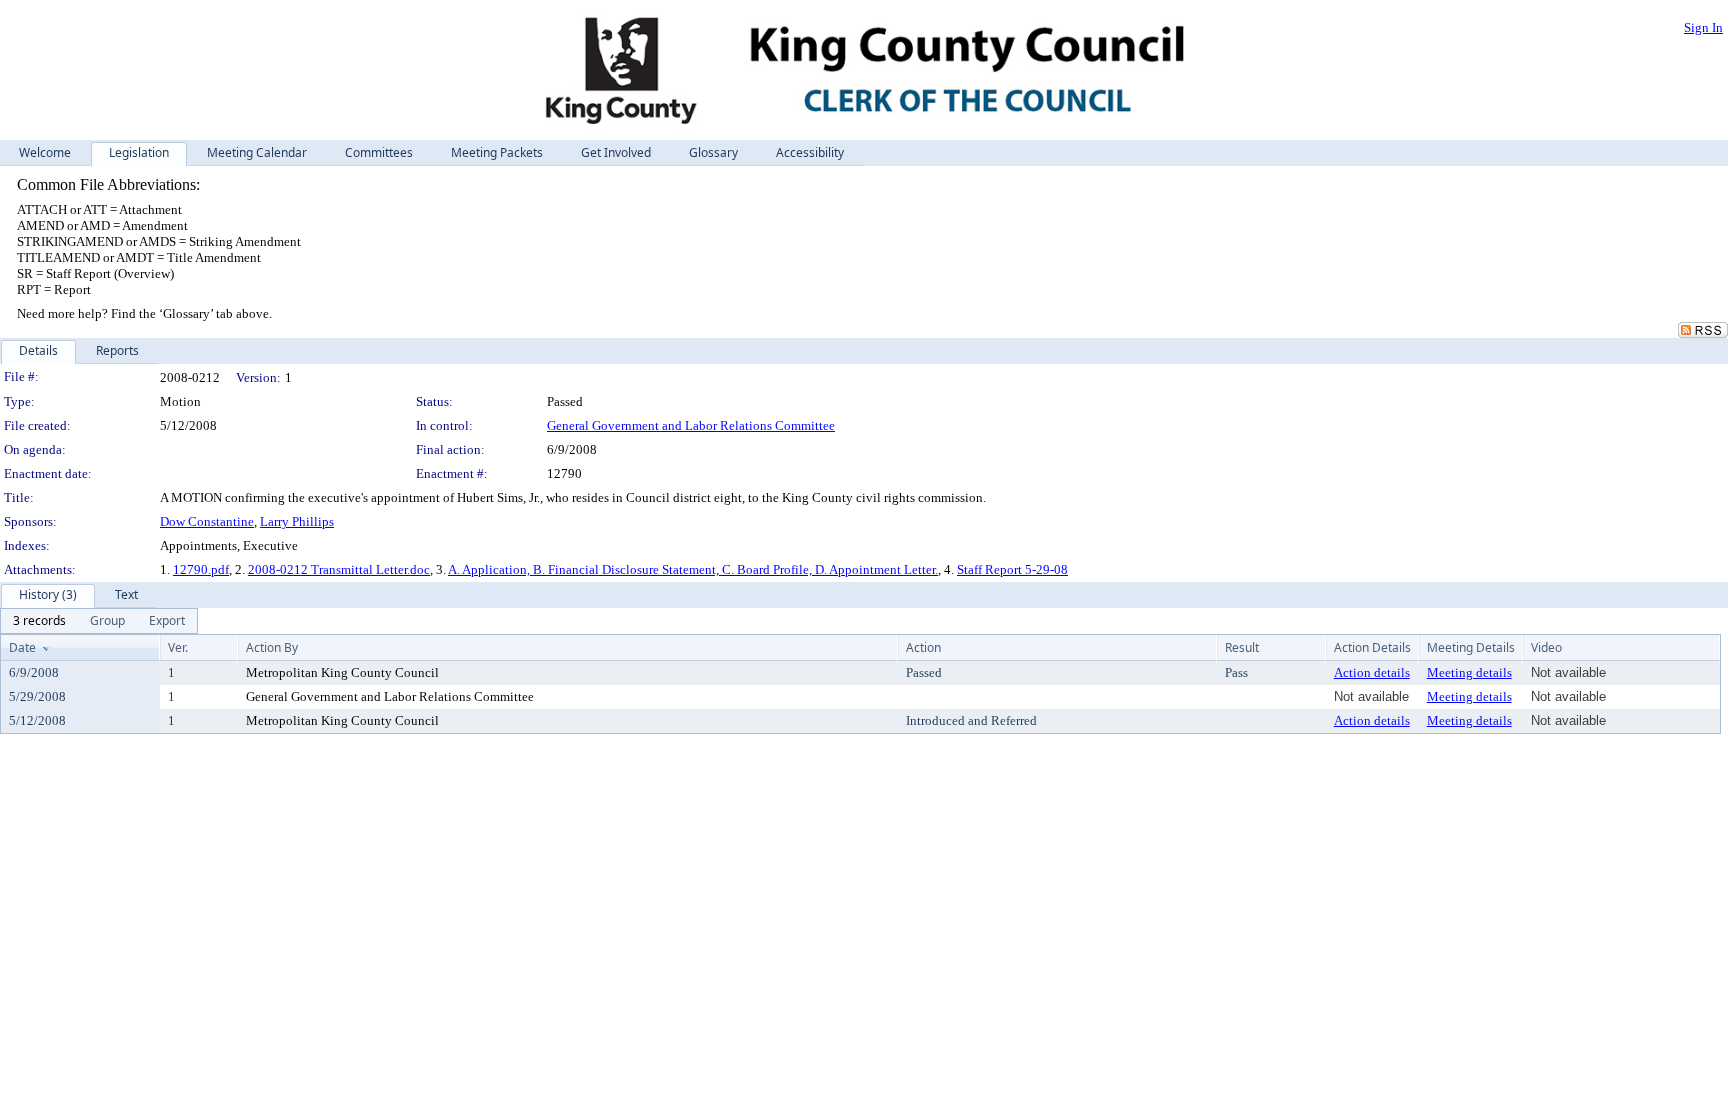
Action (923, 647)
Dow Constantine (207, 521)
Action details (1372, 672)
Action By (272, 647)
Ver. (178, 647)
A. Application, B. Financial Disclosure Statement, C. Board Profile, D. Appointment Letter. (693, 569)
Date (22, 647)
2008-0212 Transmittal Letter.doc (339, 569)
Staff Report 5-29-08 (1012, 569)
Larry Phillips (297, 521)
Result (1242, 647)
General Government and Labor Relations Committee (691, 425)
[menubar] (99, 621)
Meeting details (1469, 672)
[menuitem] (39, 621)
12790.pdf (201, 569)
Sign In (1703, 27)
